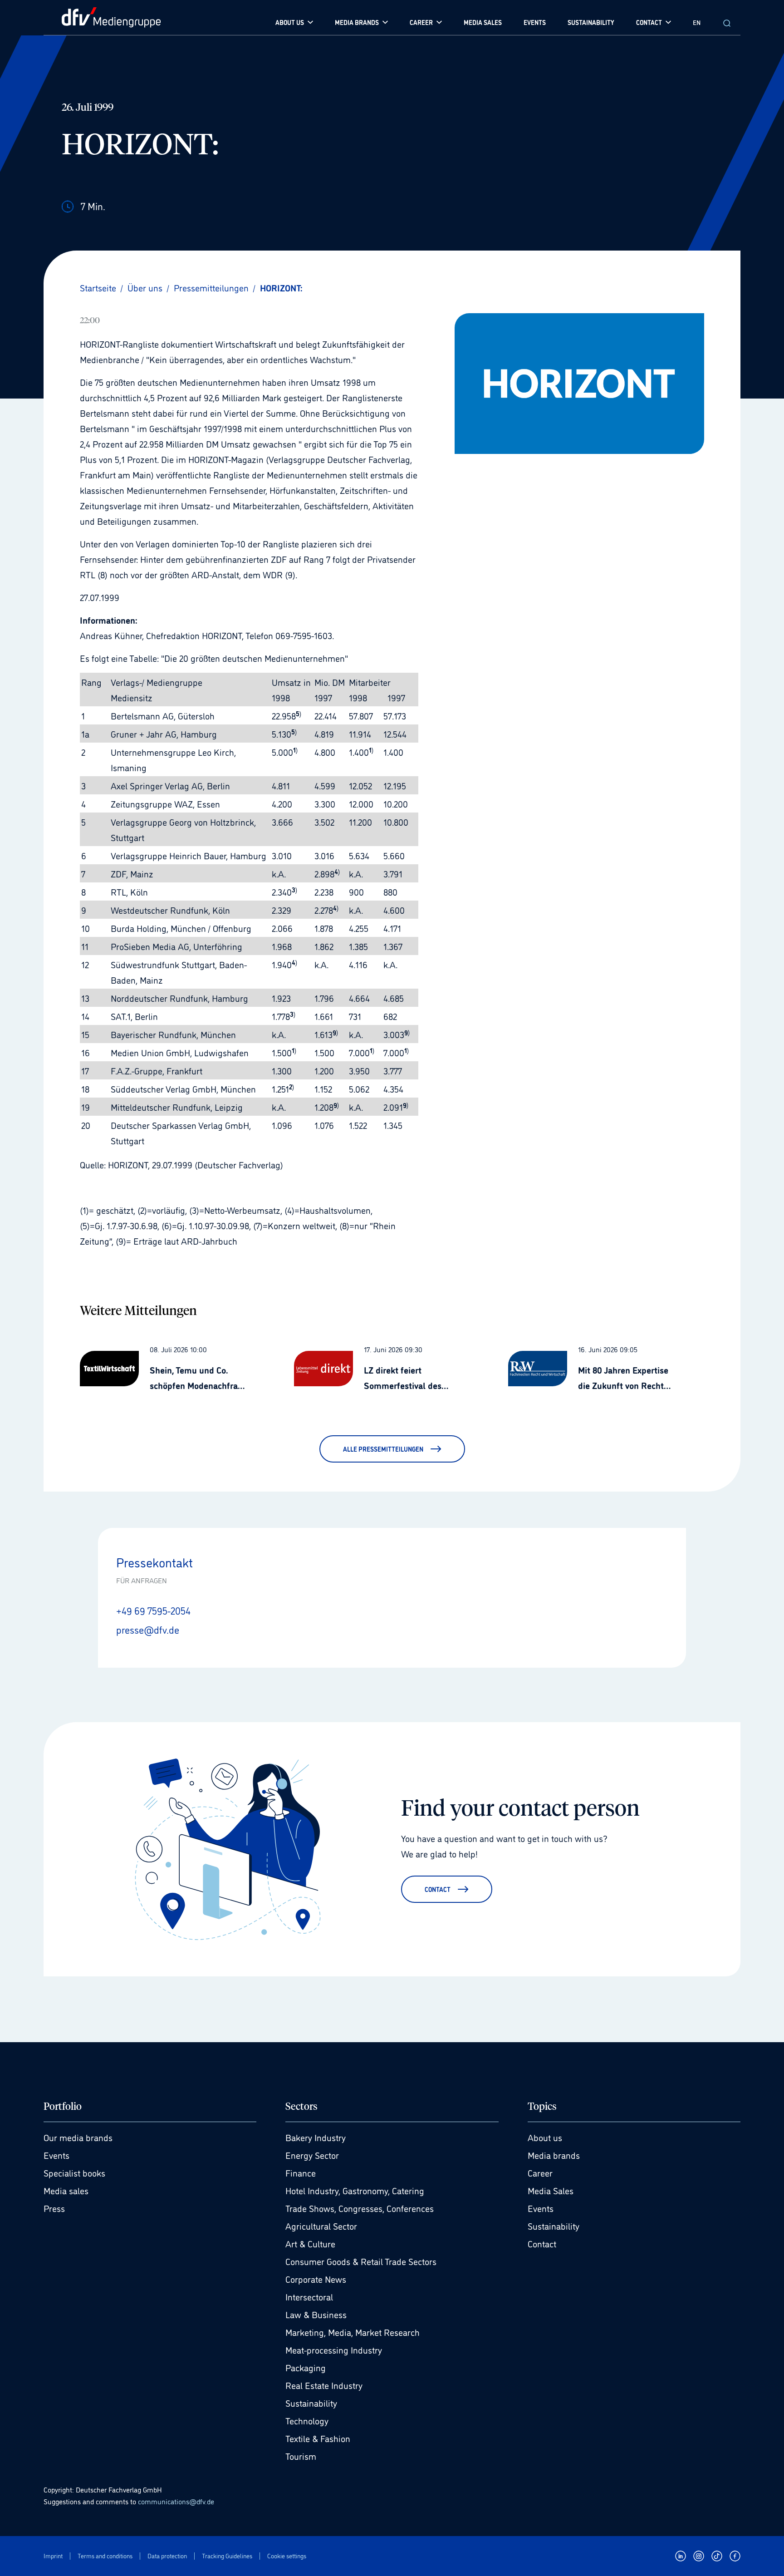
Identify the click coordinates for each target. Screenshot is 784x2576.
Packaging (306, 2367)
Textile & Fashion (318, 2438)
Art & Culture (310, 2243)
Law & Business (316, 2314)
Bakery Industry (316, 2137)
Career (540, 2172)
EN (697, 22)
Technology (307, 2420)
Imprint (53, 2556)
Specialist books (74, 2172)
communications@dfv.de (176, 2501)
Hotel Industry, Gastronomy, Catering (355, 2190)
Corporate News (316, 2279)
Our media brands (78, 2137)
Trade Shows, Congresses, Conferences (360, 2208)
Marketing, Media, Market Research (353, 2332)
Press (54, 2208)
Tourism (301, 2456)
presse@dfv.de (148, 1629)
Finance (301, 2172)
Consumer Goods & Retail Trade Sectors (361, 2261)
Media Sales (551, 2190)
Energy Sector (312, 2155)
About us (545, 2137)
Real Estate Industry (324, 2385)
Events (56, 2155)
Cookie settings (287, 2556)
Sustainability (311, 2403)
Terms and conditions (105, 2556)
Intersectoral (309, 2296)
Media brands (554, 2155)
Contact (542, 2243)
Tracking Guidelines (227, 2556)
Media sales (66, 2190)
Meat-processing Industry (334, 2349)
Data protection (167, 2556)
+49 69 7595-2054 (153, 1610)
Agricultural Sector (321, 2226)
